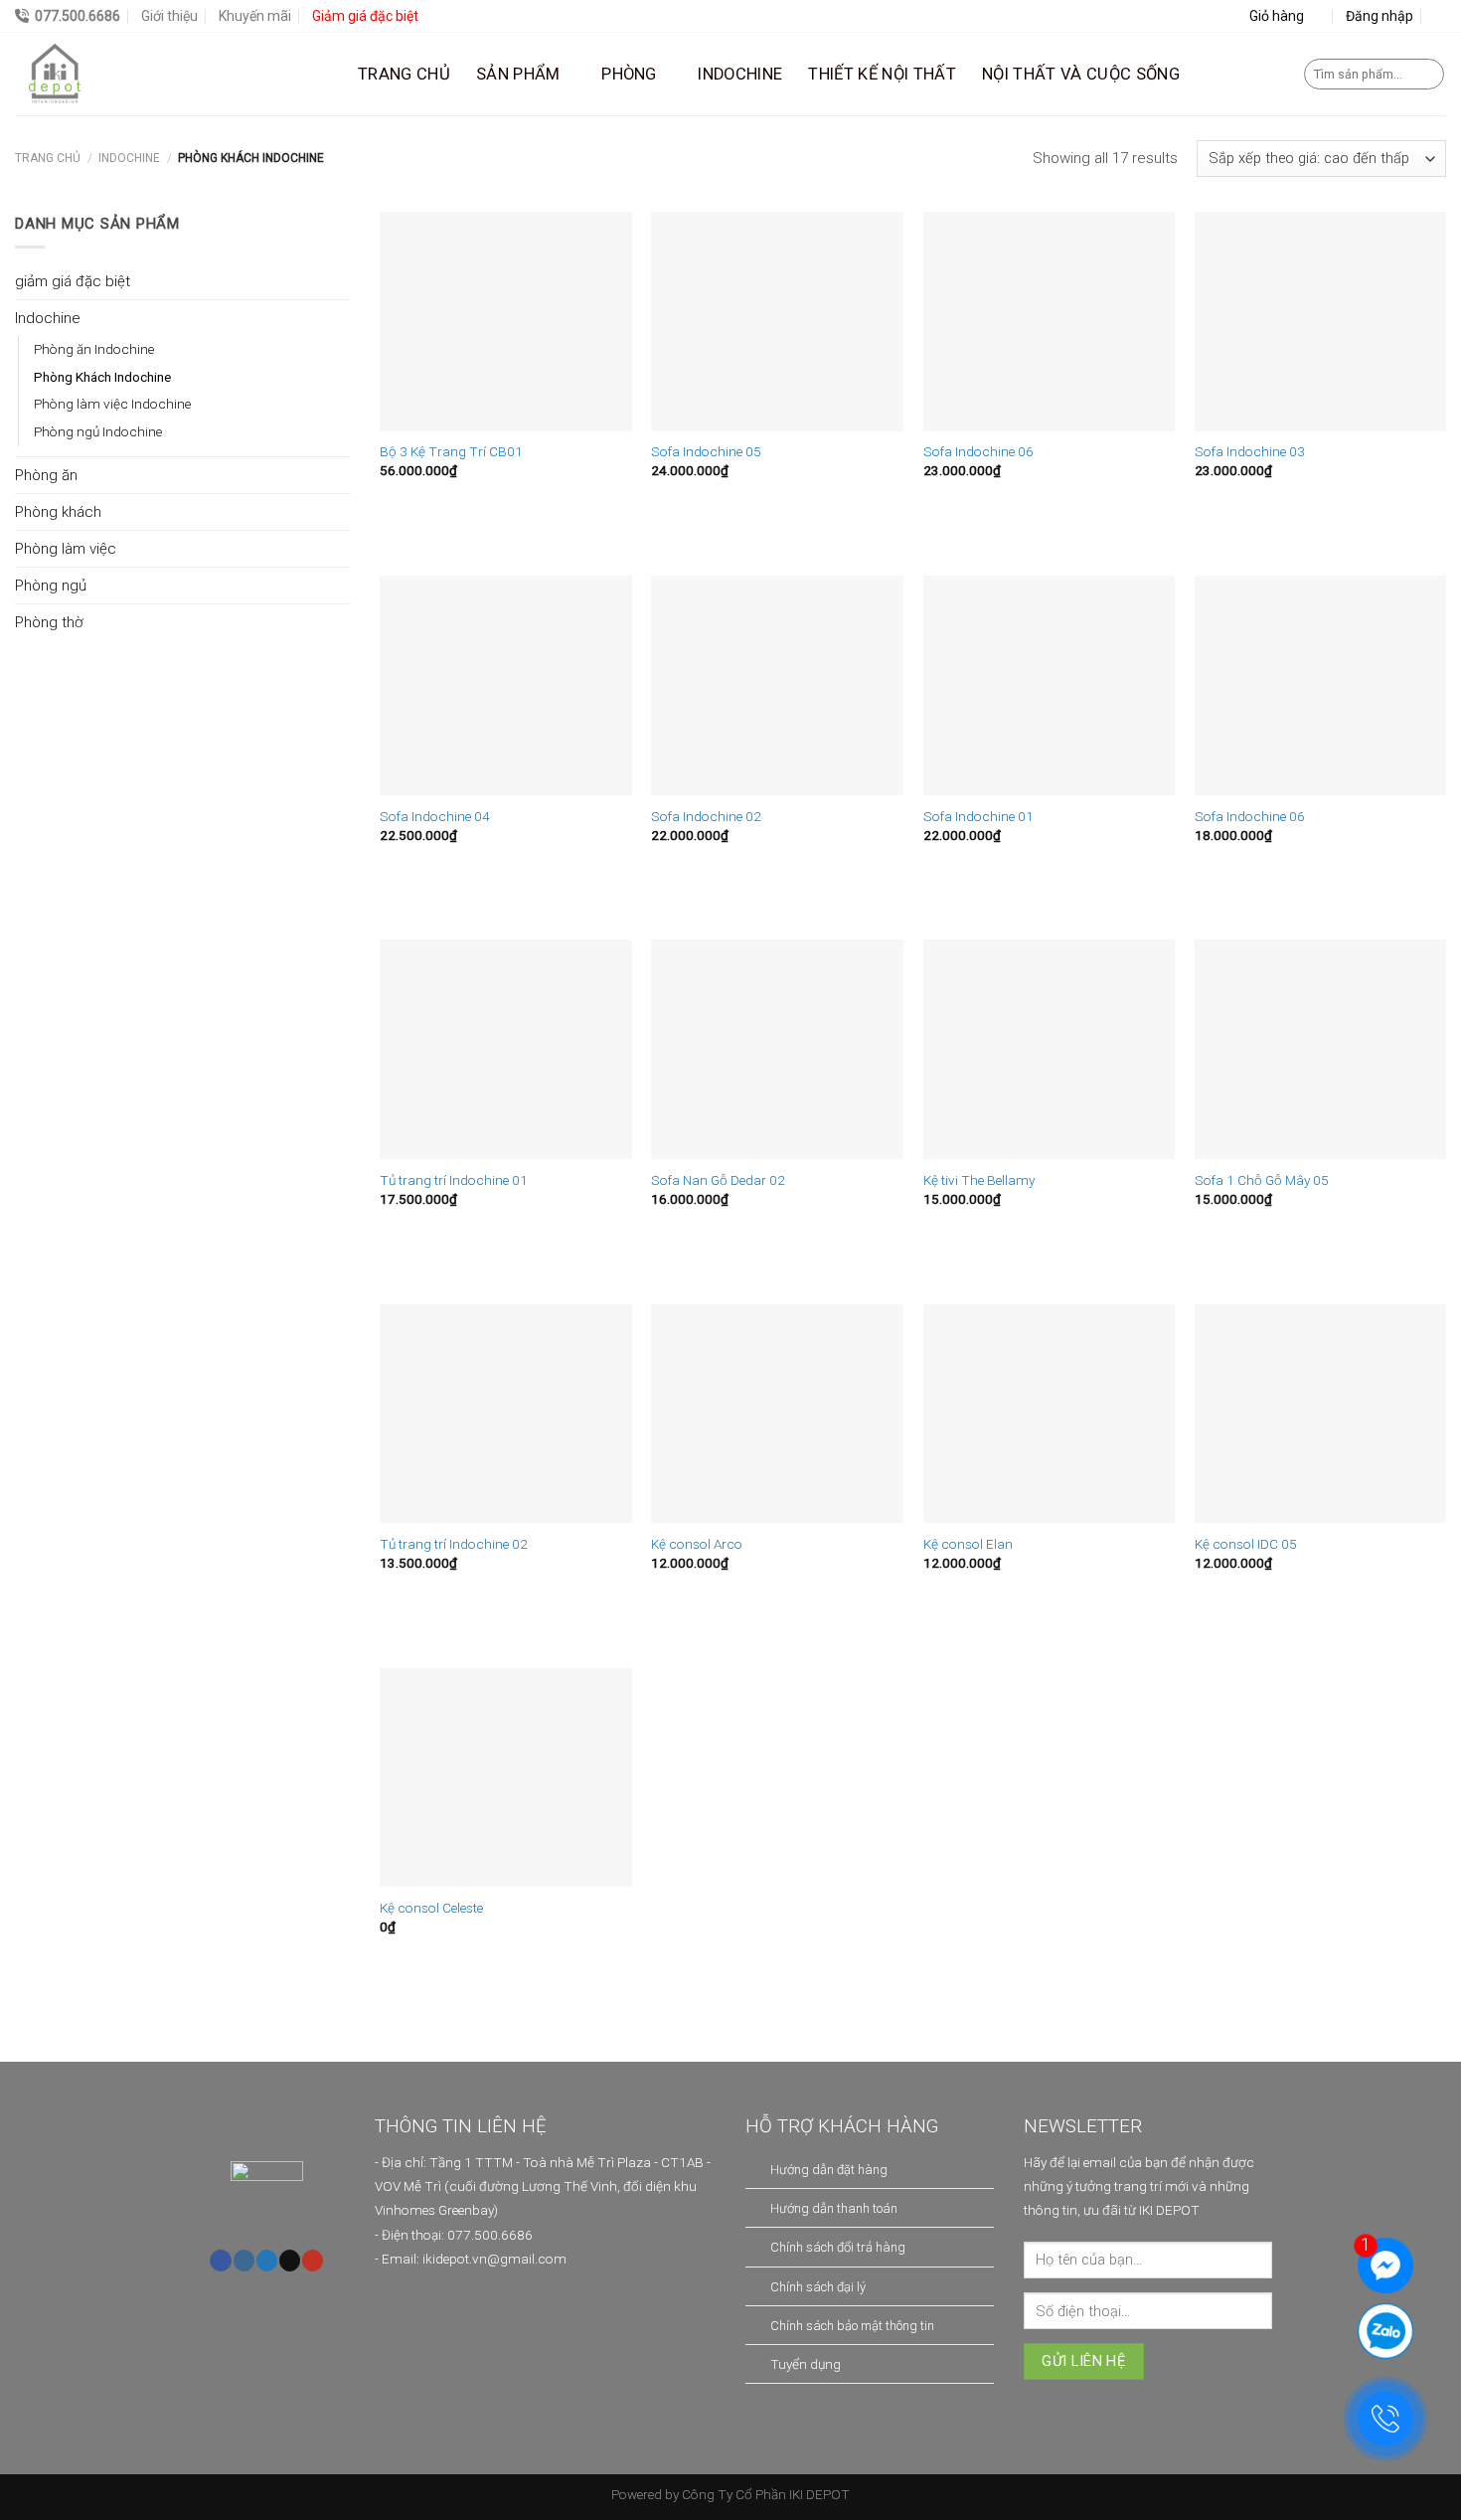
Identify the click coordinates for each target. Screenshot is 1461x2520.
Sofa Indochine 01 (978, 816)
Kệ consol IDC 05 (1246, 1544)
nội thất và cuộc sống (1081, 74)
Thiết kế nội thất (882, 74)
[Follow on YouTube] (313, 2261)
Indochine (129, 158)
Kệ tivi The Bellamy (979, 1180)
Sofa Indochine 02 (706, 816)
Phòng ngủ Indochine (98, 431)
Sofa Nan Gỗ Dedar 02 (718, 1180)
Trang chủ (404, 74)
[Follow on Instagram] (244, 2261)
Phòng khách (58, 512)
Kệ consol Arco (697, 1544)
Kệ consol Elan (968, 1544)
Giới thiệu (169, 16)
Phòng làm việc (66, 549)
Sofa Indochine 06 (978, 451)
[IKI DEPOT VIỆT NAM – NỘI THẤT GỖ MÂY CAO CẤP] (171, 74)
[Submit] (1427, 75)
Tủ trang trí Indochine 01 (454, 1180)
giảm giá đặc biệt (73, 281)
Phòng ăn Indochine (94, 349)
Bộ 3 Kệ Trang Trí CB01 (451, 451)
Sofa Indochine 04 (435, 816)
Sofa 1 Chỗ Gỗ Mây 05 (1262, 1180)
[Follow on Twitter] (267, 2261)
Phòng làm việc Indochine (112, 404)
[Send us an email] (290, 2261)
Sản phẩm (518, 74)
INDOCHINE (740, 74)
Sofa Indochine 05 (706, 451)
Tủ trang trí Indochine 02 (454, 1544)
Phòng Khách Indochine (102, 377)
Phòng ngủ (51, 586)
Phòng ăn (46, 475)
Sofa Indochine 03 (1250, 451)
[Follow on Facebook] (220, 2261)
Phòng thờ (49, 622)
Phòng (629, 74)
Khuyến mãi (255, 16)
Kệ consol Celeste (431, 1908)
